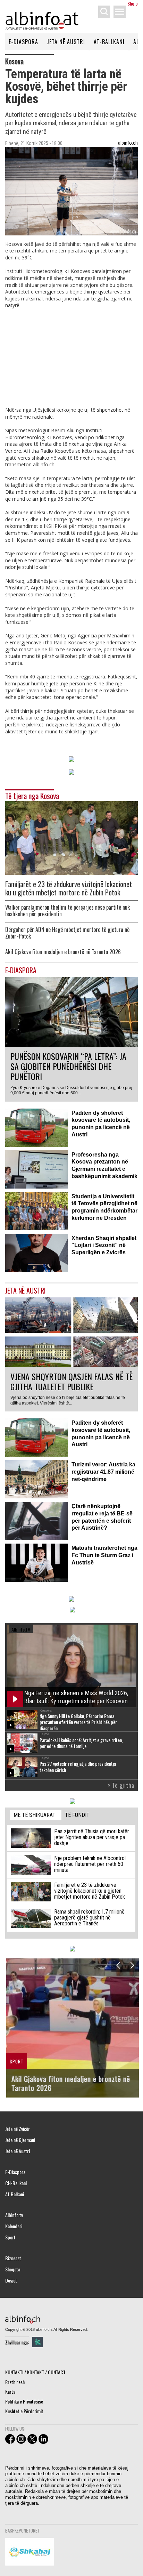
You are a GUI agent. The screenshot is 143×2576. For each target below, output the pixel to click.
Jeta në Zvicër (18, 2129)
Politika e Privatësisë (24, 2401)
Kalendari (14, 2226)
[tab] (36, 1815)
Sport (10, 2237)
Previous (118, 1965)
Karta (10, 2392)
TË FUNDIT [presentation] (77, 1815)
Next (132, 1965)
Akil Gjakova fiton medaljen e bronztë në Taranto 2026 (63, 952)
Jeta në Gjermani (20, 2140)
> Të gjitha (121, 1785)
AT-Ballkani (109, 42)
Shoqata (13, 2269)
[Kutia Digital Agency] (37, 2342)
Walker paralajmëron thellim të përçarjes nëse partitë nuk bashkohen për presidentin (68, 911)
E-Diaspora (23, 42)
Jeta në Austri (66, 42)
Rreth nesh (15, 2382)
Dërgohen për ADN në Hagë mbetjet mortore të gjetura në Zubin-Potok (67, 933)
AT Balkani (15, 2194)
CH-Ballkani (16, 2183)
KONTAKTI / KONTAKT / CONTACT (35, 2372)
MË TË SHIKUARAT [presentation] (35, 1815)
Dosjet (11, 2280)
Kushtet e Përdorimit (24, 2411)
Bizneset (13, 2258)
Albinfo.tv (14, 2215)
